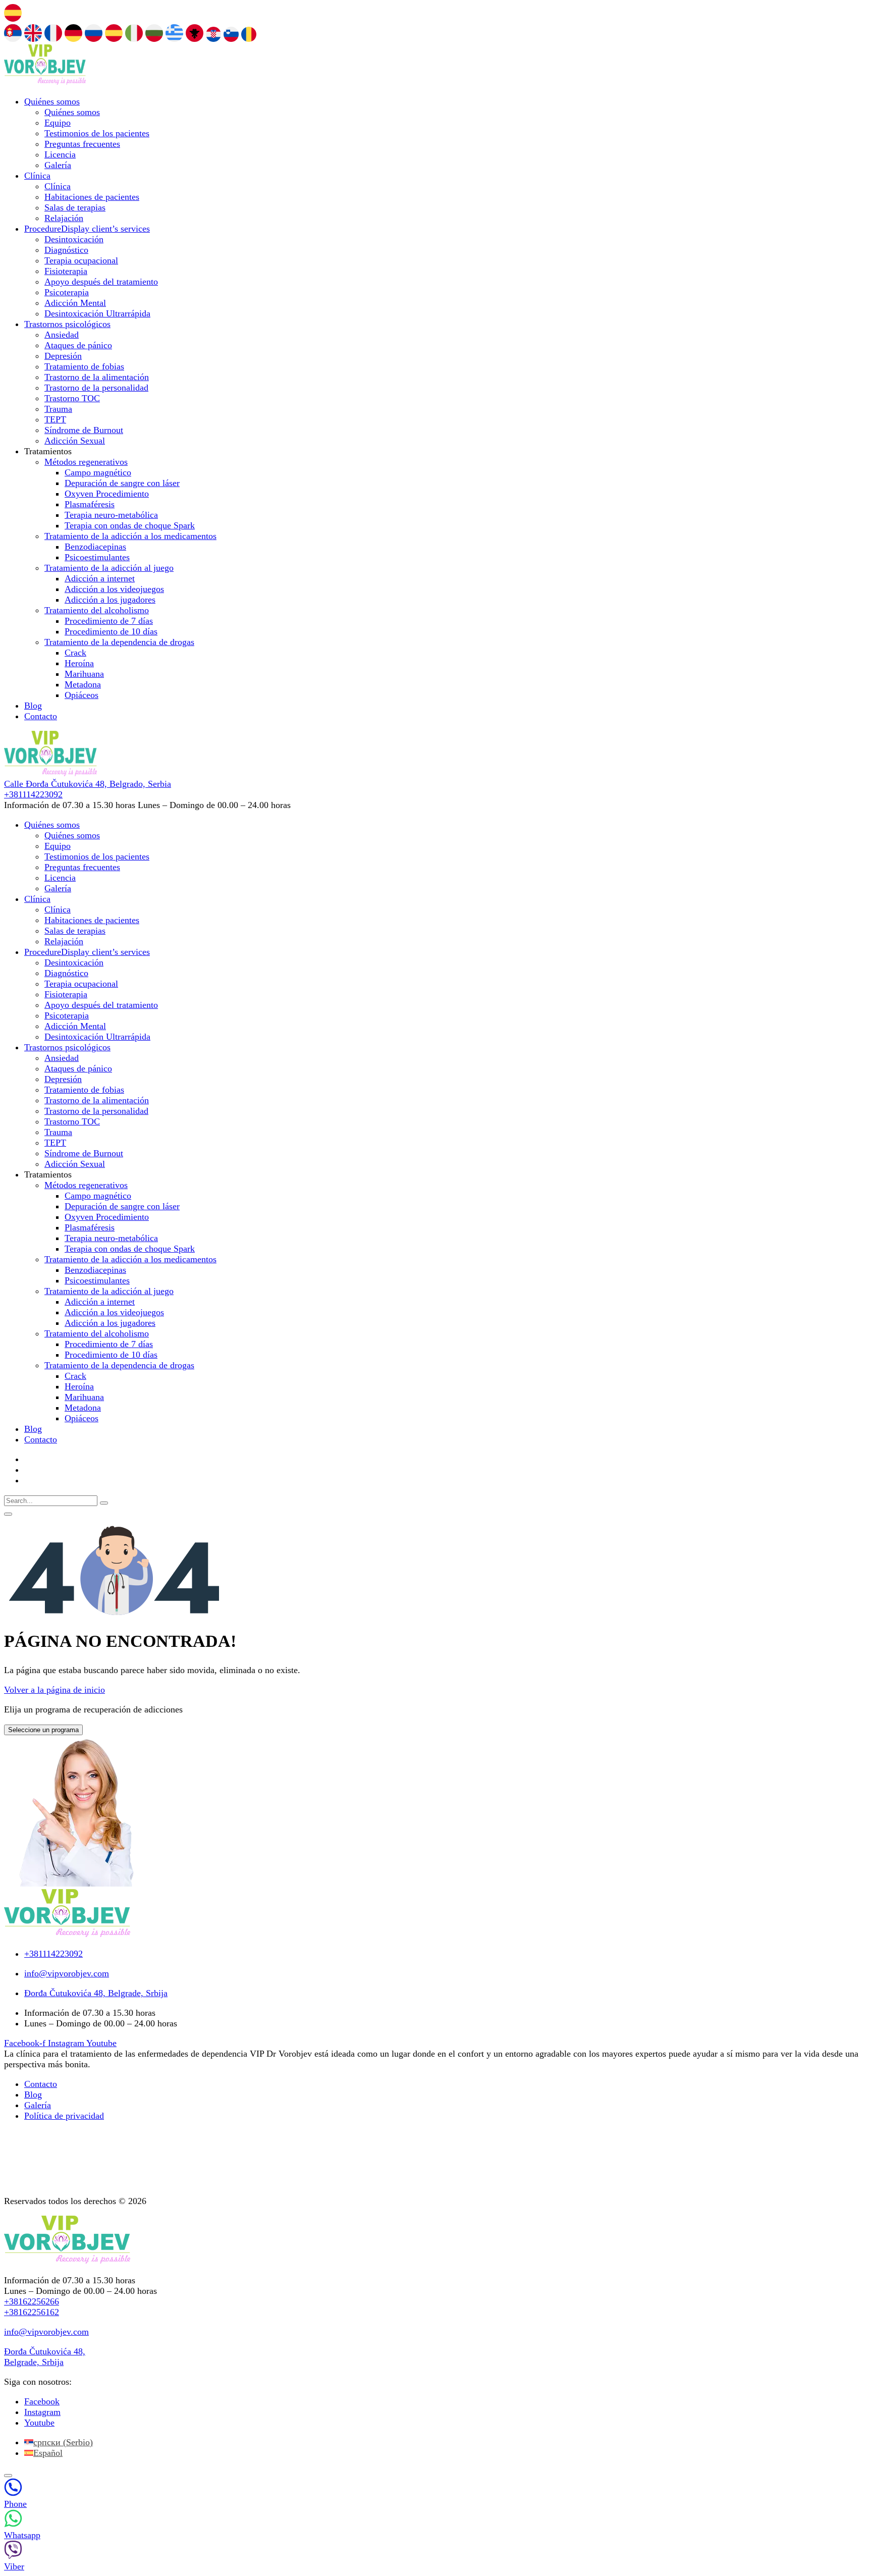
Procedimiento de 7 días (109, 621)
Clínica (37, 176)
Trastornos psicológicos (67, 324)
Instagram (42, 2412)
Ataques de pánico (78, 345)
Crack (75, 653)
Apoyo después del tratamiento (101, 282)
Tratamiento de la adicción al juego (109, 568)
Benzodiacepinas (95, 547)
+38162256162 (32, 2312)
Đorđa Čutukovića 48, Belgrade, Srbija (45, 2357)
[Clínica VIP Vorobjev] (45, 82)
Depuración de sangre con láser (122, 483)
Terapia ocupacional (81, 260)
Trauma (58, 409)
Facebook (42, 2401)
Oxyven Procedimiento (107, 494)
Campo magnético (98, 472)
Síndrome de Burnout (84, 430)
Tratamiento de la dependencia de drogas (119, 642)
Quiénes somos (52, 101)
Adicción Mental (75, 303)
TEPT (55, 419)
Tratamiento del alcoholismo (97, 610)
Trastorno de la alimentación (97, 377)
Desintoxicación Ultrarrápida (97, 313)
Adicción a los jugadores (110, 600)
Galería (58, 165)
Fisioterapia (66, 271)
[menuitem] (59, 2442)
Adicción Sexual (75, 441)
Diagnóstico (66, 250)
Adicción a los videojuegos (114, 589)
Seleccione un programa (43, 1730)
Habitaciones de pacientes (92, 197)
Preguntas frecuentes (82, 144)
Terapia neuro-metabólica (111, 515)
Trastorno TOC (72, 398)
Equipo (58, 123)
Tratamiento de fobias (84, 366)
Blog (33, 706)
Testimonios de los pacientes (97, 133)
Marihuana (84, 674)
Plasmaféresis (90, 504)
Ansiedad (62, 335)
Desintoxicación (74, 239)
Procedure (87, 229)
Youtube (39, 2423)
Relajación (64, 218)
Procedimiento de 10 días (111, 631)
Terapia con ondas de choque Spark (130, 525)
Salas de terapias (75, 207)
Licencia (60, 154)
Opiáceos (81, 695)
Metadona (83, 684)
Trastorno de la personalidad (96, 388)
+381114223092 (33, 794)
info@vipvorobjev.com (46, 2332)
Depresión (63, 356)
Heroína (79, 663)
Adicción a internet (100, 578)
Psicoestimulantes (97, 557)
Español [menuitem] (48, 2453)
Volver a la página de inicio (54, 1690)
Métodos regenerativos (86, 462)
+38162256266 (32, 2301)
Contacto (41, 716)
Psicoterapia (67, 292)
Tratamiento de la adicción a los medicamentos (130, 536)
